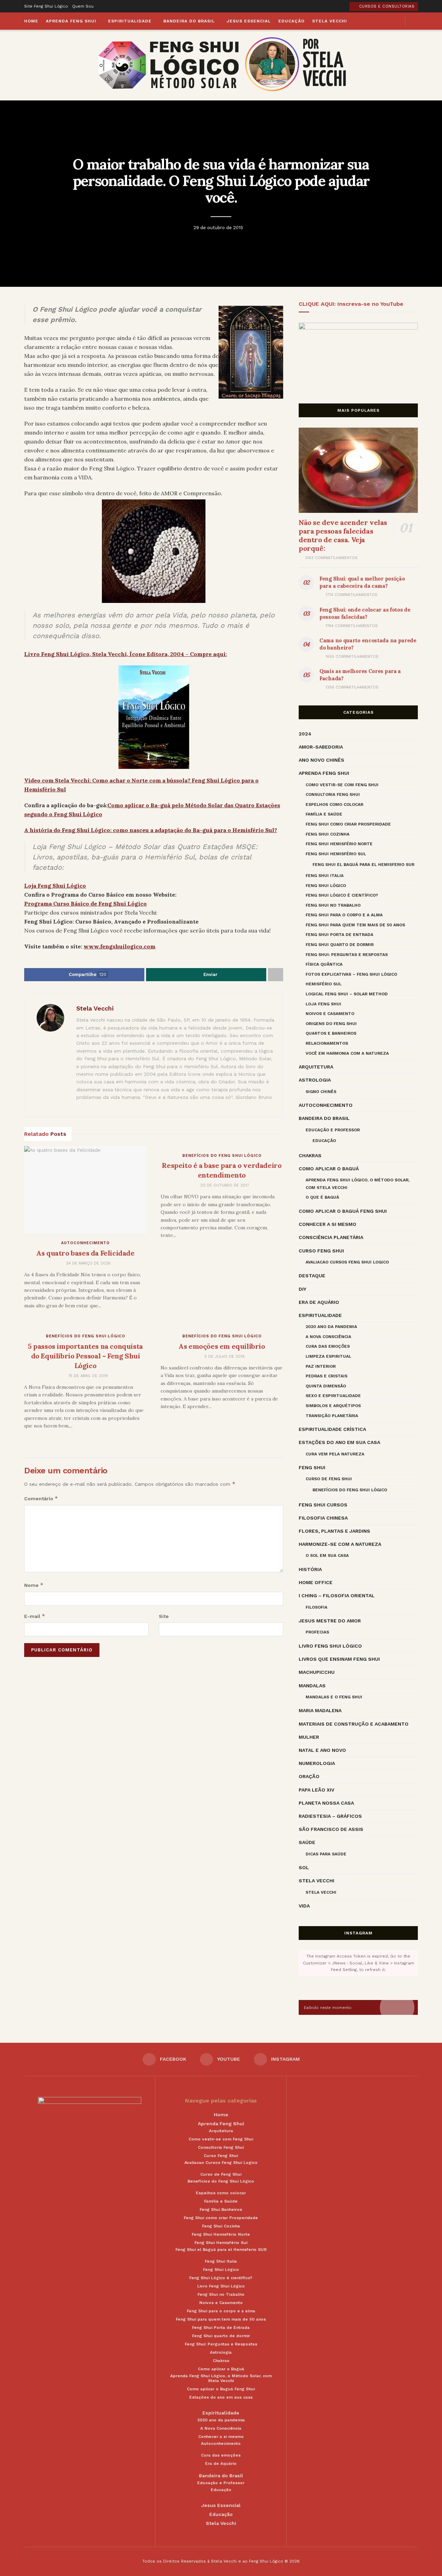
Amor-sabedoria (321, 747)
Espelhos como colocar (334, 804)
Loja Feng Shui (323, 1004)
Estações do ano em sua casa (339, 1442)
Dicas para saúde (326, 1854)
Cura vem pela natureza (335, 1454)
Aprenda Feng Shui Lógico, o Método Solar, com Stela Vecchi (358, 1184)
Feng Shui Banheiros (221, 2209)
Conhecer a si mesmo (328, 1224)
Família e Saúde (324, 814)
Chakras (310, 1155)
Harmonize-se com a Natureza (340, 1544)
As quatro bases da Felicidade (85, 1253)
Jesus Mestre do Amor (330, 1621)
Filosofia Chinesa (323, 1518)
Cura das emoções (328, 1346)
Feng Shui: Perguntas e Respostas (347, 955)
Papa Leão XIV (316, 1790)
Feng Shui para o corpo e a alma (344, 915)
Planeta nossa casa (326, 1803)
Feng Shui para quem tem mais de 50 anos (355, 925)
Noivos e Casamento (330, 1014)
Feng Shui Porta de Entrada (339, 935)
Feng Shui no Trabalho (333, 905)
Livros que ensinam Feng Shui (339, 1659)
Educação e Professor (333, 1130)
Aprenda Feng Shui (71, 21)
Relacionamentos (327, 1043)
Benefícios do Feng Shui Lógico (222, 1156)
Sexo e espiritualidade (333, 1396)
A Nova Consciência (328, 1337)
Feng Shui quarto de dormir (340, 945)
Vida (304, 1906)
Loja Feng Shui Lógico (55, 886)
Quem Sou (83, 6)
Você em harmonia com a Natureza (347, 1053)
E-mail (35, 1616)
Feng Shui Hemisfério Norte (339, 844)
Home (31, 21)
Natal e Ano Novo (322, 1750)
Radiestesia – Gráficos (330, 1816)
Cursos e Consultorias (386, 6)
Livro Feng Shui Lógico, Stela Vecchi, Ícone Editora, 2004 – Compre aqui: (126, 654)
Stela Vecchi (330, 21)
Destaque (312, 1276)
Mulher (309, 1737)
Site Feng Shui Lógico (46, 6)
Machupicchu (317, 1672)
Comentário (41, 1498)
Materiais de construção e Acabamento (354, 1724)
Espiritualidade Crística (332, 1429)
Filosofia (316, 1607)
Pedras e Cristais (326, 1376)
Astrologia (315, 1080)
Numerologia (317, 1763)
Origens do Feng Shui (331, 1024)
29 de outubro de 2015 (218, 227)
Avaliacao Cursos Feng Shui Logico (347, 1262)
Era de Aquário (319, 1302)
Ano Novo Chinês (321, 760)
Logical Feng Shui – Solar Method (347, 994)
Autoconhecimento (85, 1243)
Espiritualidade (130, 21)
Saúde (307, 1842)
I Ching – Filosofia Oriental (337, 1596)
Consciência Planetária (331, 1237)
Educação (291, 21)
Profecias (317, 1632)
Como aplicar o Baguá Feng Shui (343, 1211)
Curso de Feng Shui (329, 1479)
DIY (302, 1289)
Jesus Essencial (249, 21)
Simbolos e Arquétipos (333, 1406)
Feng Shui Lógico (326, 886)
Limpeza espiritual (328, 1356)
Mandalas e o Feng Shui (334, 1697)
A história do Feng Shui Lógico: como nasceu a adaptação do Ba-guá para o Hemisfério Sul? (151, 830)
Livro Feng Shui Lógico (330, 1646)
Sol (304, 1867)
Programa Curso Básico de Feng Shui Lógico (85, 904)
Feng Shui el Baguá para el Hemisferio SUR (363, 865)
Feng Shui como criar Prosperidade (348, 824)
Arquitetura (316, 1067)
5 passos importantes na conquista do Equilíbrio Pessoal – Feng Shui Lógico (85, 1356)
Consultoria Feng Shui (333, 794)
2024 (305, 734)
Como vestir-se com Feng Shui (342, 785)
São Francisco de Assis (331, 1829)
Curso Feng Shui (321, 1251)
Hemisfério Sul (324, 984)
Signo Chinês (321, 1092)
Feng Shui (312, 1467)
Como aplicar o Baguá (329, 1169)
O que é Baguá (322, 1197)
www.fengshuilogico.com (119, 946)
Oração (309, 1776)
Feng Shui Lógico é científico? (342, 895)
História (310, 1569)
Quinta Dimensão (326, 1386)
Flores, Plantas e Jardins (334, 1531)
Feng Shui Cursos (323, 1505)
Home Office (316, 1582)
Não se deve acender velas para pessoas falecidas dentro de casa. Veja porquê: (343, 535)
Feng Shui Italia (325, 876)
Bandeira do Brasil (189, 21)
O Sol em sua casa (327, 1555)
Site (164, 1616)
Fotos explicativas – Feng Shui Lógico (351, 974)
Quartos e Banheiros (331, 1033)
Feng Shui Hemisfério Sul (336, 854)
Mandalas (312, 1686)
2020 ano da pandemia (331, 1327)
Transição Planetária (332, 1416)
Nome (34, 1585)
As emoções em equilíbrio (222, 1346)
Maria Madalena (320, 1710)
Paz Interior (321, 1366)
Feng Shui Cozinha (328, 834)
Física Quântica (324, 964)
